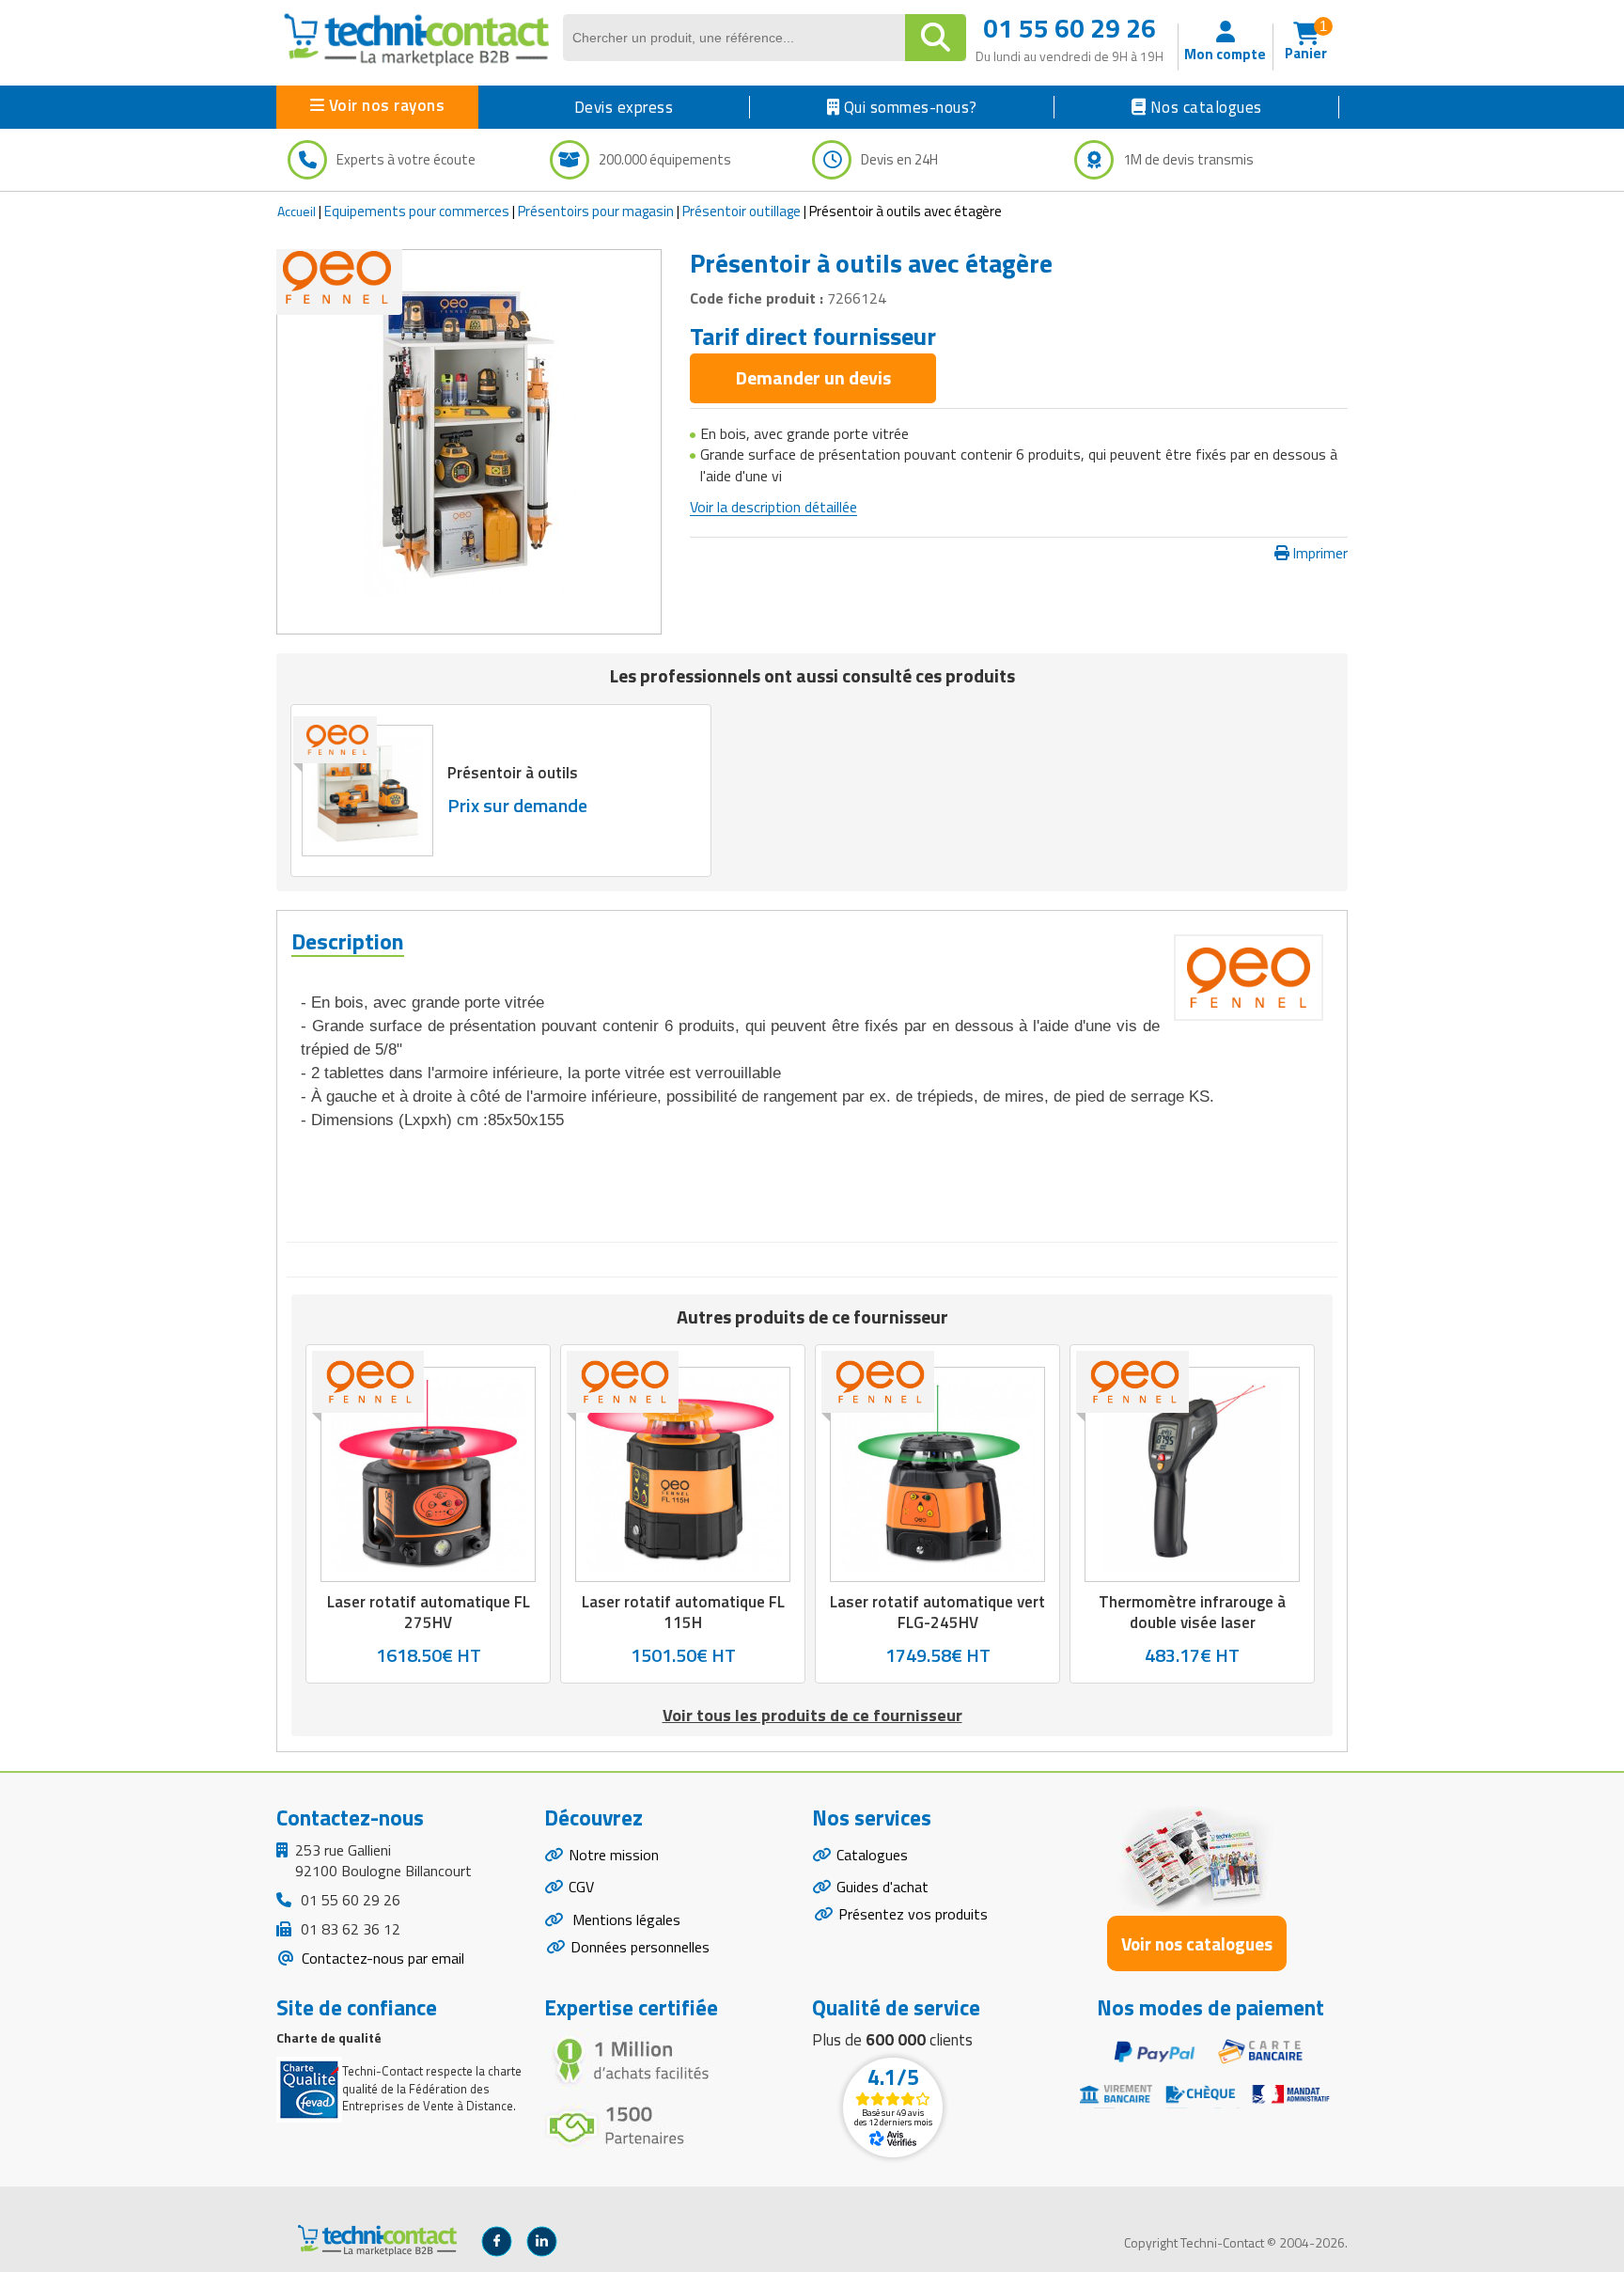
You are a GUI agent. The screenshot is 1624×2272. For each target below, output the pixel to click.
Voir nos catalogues (1197, 1943)
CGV (581, 1887)
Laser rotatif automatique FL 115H (683, 1612)
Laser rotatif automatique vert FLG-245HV (937, 1612)
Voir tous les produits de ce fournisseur (812, 1715)
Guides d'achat (882, 1887)
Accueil (297, 211)
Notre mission (614, 1855)
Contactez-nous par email (381, 1958)
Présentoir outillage (742, 211)
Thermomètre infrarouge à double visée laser (1192, 1612)
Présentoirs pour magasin (596, 211)
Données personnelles (640, 1947)
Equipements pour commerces (417, 211)
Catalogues (872, 1855)
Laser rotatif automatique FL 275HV (429, 1612)
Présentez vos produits (913, 1914)
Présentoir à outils (513, 773)
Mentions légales (625, 1919)
